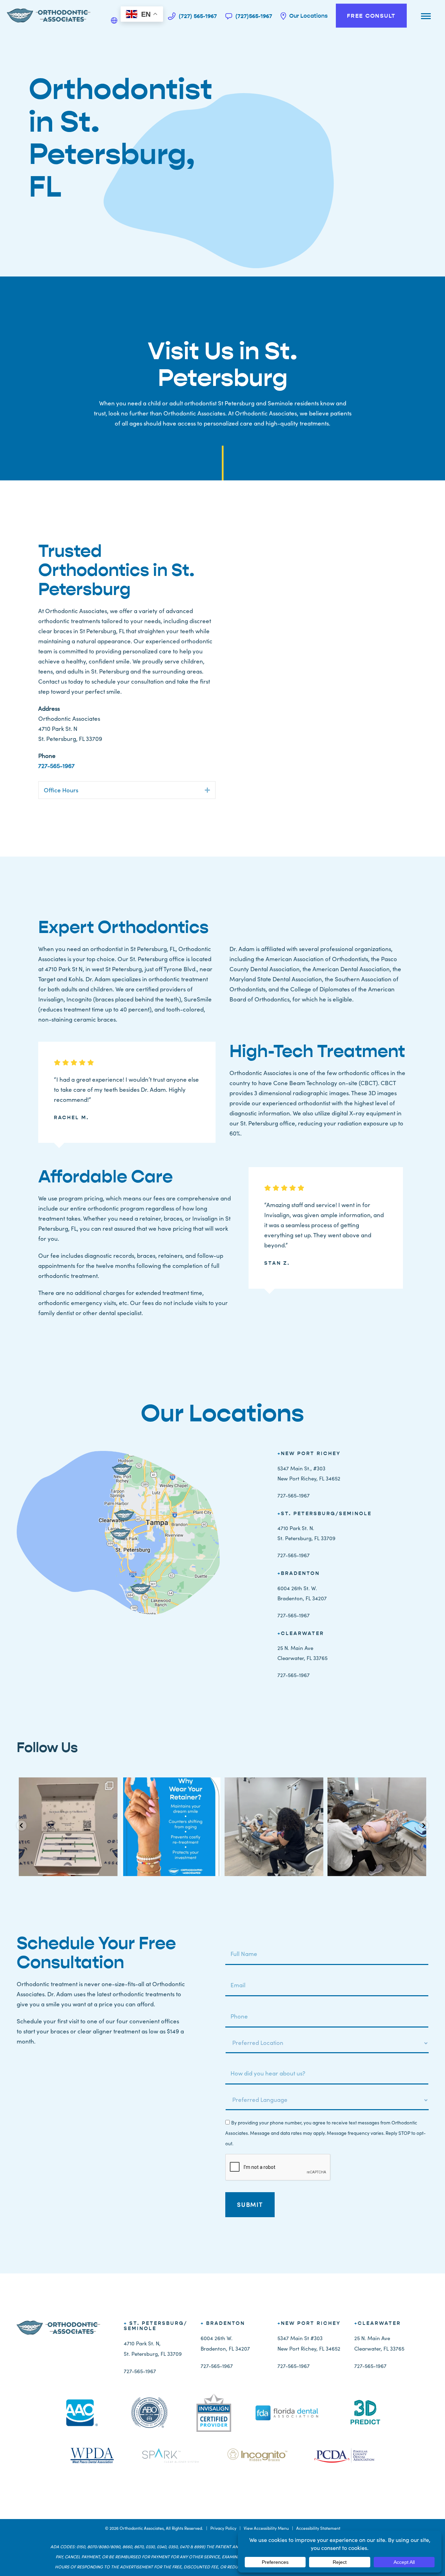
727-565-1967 (56, 766)
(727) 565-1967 (197, 16)
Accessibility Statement (318, 2528)
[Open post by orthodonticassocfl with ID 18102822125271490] (68, 1827)
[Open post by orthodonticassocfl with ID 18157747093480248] (274, 1827)
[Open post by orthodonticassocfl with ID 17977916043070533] (377, 1827)
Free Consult (371, 16)
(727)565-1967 (253, 16)
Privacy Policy (223, 2528)
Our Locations (308, 16)
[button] (207, 790)
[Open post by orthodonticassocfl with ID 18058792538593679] (171, 1827)
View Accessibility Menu (266, 2528)
